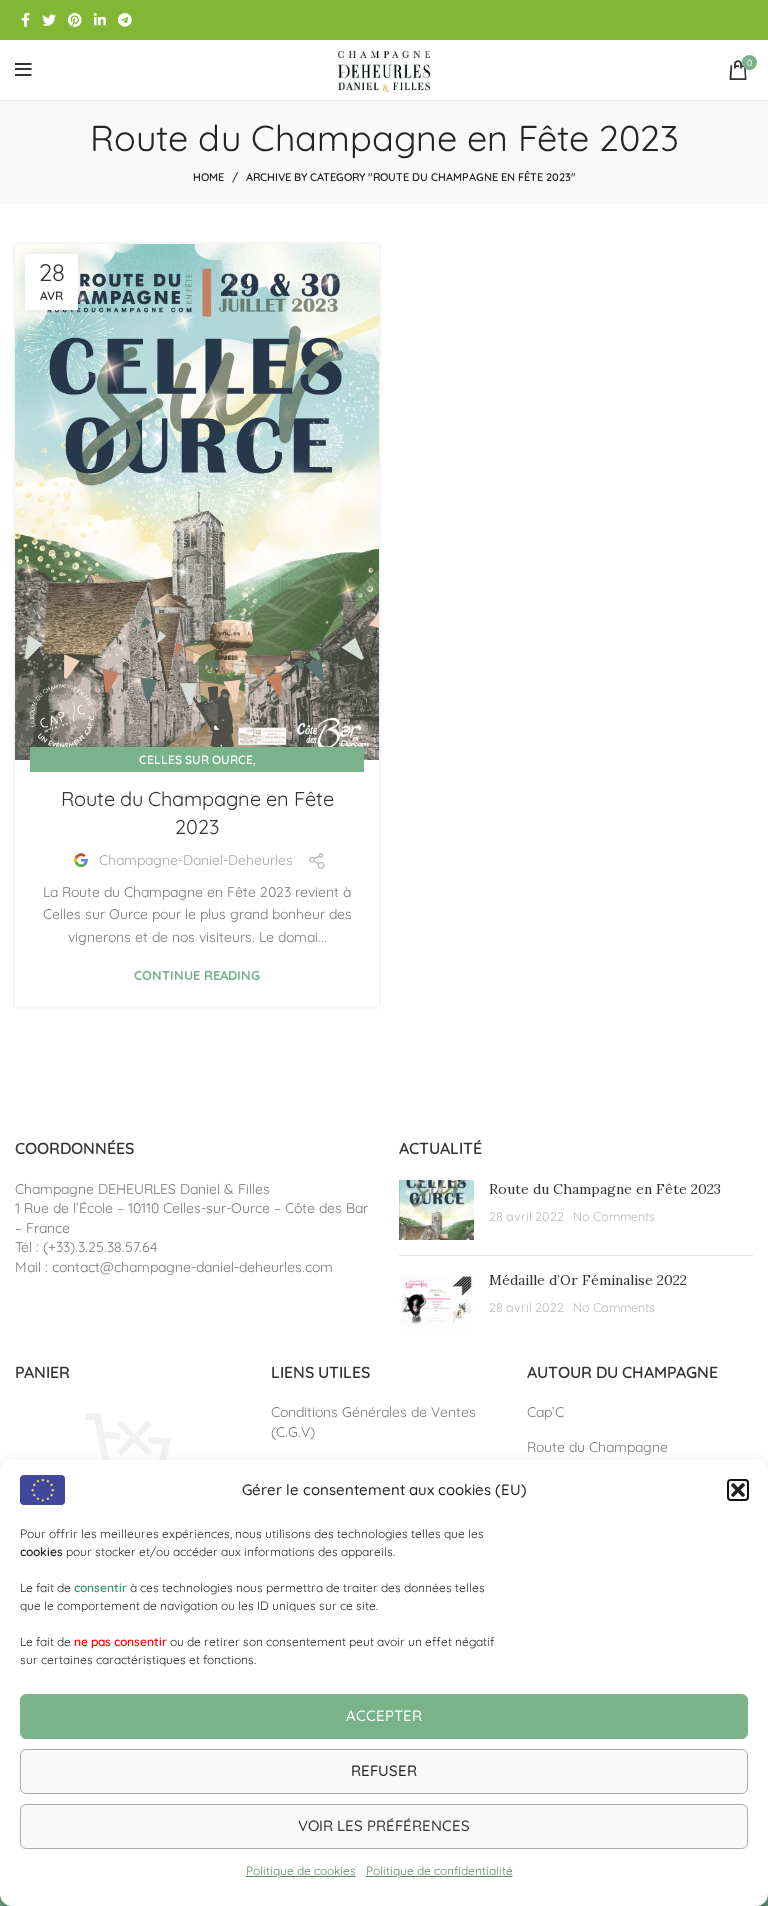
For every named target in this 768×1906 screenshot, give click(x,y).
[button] (738, 1490)
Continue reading (197, 975)
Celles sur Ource (196, 759)
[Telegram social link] (125, 20)
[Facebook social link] (25, 20)
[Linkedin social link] (100, 20)
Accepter (384, 1715)
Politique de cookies (301, 1870)
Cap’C (545, 1412)
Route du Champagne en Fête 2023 (605, 1189)
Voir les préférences (384, 1825)
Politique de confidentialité (439, 1870)
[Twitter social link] (49, 20)
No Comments (614, 1216)
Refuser (384, 1770)
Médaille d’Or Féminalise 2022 (588, 1280)
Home (208, 177)
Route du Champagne (597, 1447)
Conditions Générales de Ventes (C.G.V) (373, 1422)
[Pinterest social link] (75, 20)
